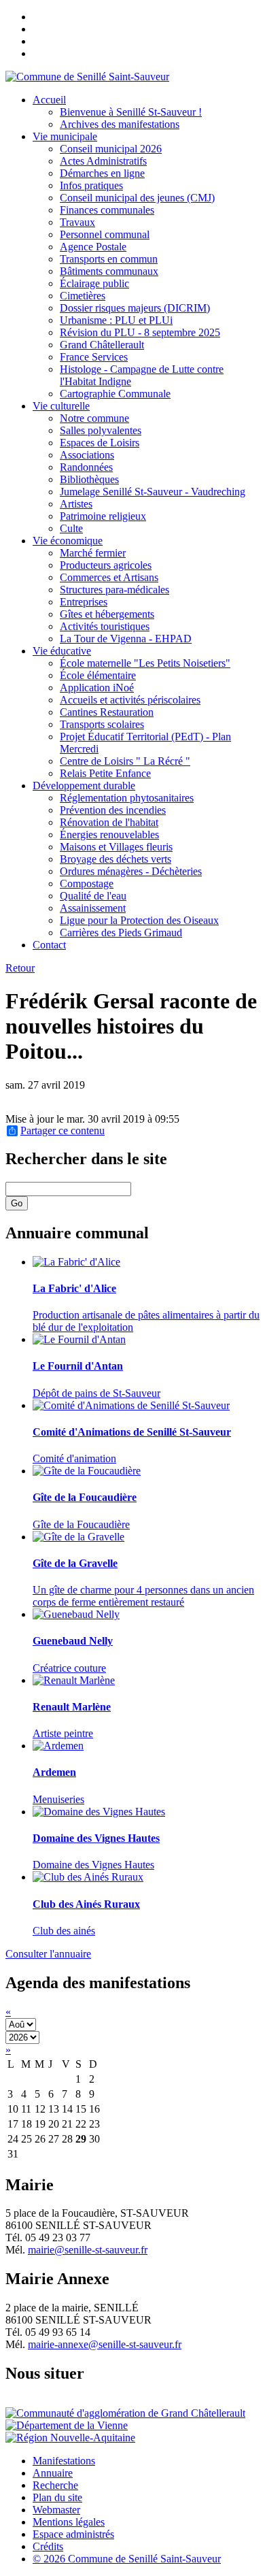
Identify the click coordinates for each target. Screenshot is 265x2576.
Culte (71, 528)
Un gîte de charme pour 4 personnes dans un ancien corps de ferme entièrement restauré (143, 1596)
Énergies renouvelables (109, 835)
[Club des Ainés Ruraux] (88, 1877)
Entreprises (84, 602)
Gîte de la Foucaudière (85, 1497)
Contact (49, 945)
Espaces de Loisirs (100, 443)
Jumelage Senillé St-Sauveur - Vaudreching (153, 492)
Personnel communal (105, 234)
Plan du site (57, 2497)
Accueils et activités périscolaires (130, 700)
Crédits (48, 2546)
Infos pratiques (91, 185)
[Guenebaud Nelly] (76, 1614)
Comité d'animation (74, 1458)
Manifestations (64, 2461)
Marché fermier (93, 553)
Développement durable (84, 786)
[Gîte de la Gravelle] (78, 1537)
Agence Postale (93, 247)
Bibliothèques (89, 479)
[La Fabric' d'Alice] (76, 1262)
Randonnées (86, 467)
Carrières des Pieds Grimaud (121, 932)
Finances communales (107, 210)
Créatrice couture (69, 1668)
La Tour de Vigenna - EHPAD (126, 639)
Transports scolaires (102, 724)
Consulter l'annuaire (48, 1954)
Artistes (76, 504)
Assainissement (93, 908)
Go (17, 1203)
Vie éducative (62, 651)
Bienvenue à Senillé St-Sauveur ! (131, 112)
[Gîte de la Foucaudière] (87, 1471)
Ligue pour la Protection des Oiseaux (139, 920)
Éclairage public (94, 283)
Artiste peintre (63, 1733)
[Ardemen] (58, 1746)
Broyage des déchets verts (116, 859)
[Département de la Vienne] (67, 2425)
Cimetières (83, 296)
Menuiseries (58, 1799)
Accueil (49, 100)
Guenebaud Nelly (73, 1641)
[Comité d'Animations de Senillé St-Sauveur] (131, 1405)
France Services (94, 357)
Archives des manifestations (120, 124)
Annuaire (53, 2473)
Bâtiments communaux (109, 271)
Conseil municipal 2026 (111, 149)
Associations (87, 455)
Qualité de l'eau (93, 896)
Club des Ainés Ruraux (86, 1904)
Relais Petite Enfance (105, 773)
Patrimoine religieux (103, 516)
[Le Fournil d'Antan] (79, 1339)
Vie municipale (65, 136)
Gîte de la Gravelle (75, 1563)
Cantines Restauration (107, 712)
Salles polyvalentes (101, 430)
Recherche (55, 2485)
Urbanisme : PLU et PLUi (116, 320)
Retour (20, 968)
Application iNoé (97, 688)
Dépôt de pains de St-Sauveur (96, 1393)
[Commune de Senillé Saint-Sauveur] (87, 77)
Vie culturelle (61, 406)
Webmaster (56, 2510)
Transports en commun (109, 259)
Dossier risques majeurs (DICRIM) (135, 308)
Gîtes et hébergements (107, 614)
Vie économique (68, 541)
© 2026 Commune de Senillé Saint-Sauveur (127, 2559)
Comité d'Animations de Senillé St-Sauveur (132, 1432)
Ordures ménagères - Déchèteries (131, 871)
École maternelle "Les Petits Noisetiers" (145, 663)
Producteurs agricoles (106, 565)
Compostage (87, 884)
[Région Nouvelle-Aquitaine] (70, 2438)
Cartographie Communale (115, 394)
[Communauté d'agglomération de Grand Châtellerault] (125, 2413)
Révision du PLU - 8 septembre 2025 (140, 332)
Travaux (77, 222)
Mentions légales (69, 2522)
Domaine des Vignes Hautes (96, 1838)
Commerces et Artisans (109, 577)
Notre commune (94, 418)
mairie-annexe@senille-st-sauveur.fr (105, 2344)
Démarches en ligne (102, 173)
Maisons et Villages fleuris (116, 847)
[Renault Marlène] (74, 1680)
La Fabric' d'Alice (74, 1288)
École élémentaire (98, 675)
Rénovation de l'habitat (109, 822)
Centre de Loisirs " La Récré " (125, 761)
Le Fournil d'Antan (78, 1366)
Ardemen (54, 1772)
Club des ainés (64, 1931)
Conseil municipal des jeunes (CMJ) (137, 198)
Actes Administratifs (103, 161)
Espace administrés (73, 2534)
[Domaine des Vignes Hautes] (99, 1812)
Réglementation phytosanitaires (127, 798)
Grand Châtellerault (102, 345)
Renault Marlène (72, 1707)
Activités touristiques (105, 626)
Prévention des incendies (113, 810)
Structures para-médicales (114, 590)
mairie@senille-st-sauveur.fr (88, 2250)
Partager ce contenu (63, 1131)
